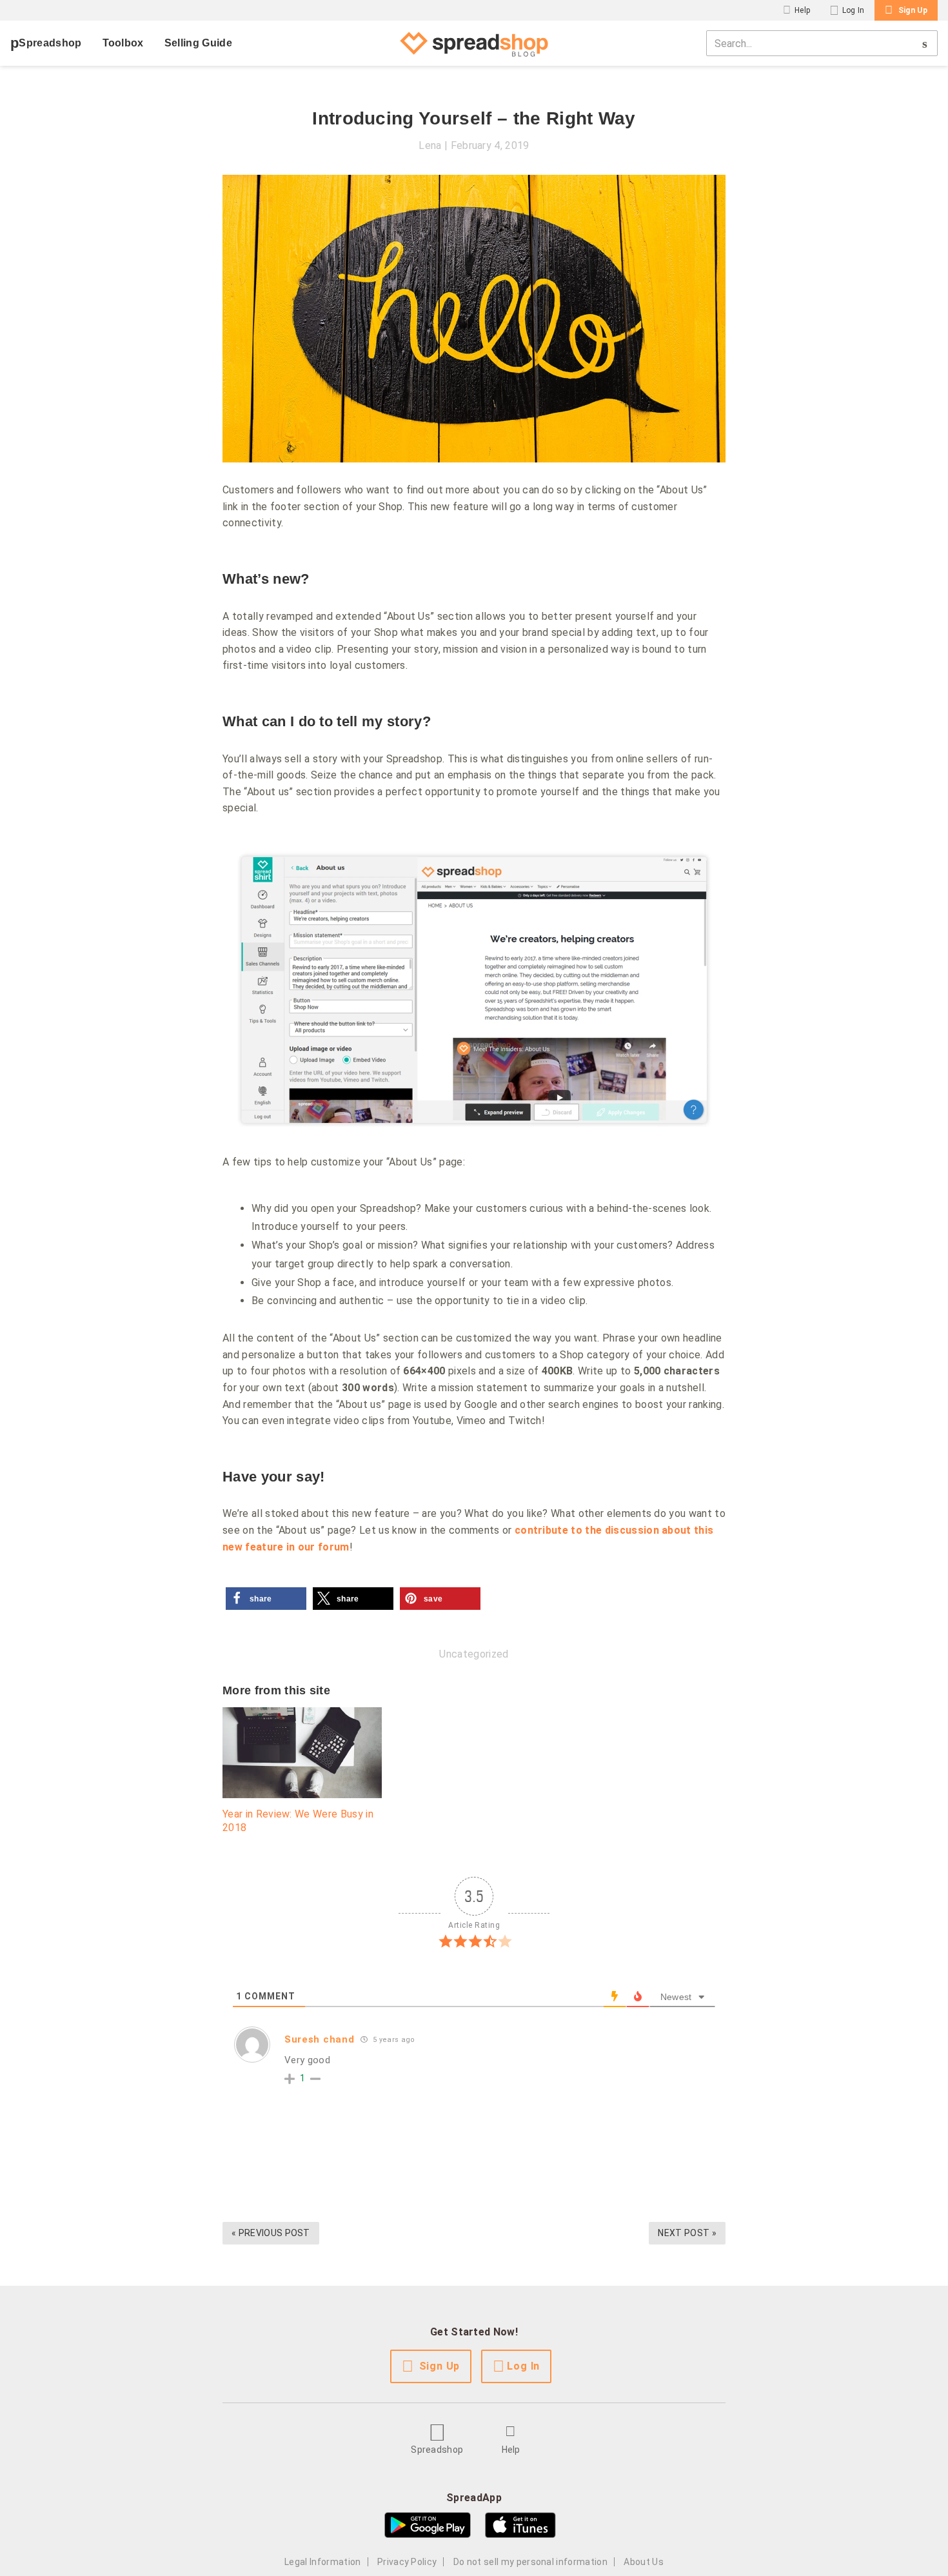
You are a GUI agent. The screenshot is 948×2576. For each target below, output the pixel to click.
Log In (854, 10)
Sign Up (913, 10)
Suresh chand (319, 2039)
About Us (644, 2562)
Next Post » (687, 2233)
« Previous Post (271, 2233)
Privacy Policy (407, 2562)
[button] (266, 1599)
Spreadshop (50, 43)
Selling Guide (198, 43)
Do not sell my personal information (530, 2562)
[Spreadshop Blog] (474, 43)
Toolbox (123, 43)
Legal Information (322, 2562)
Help (802, 10)
